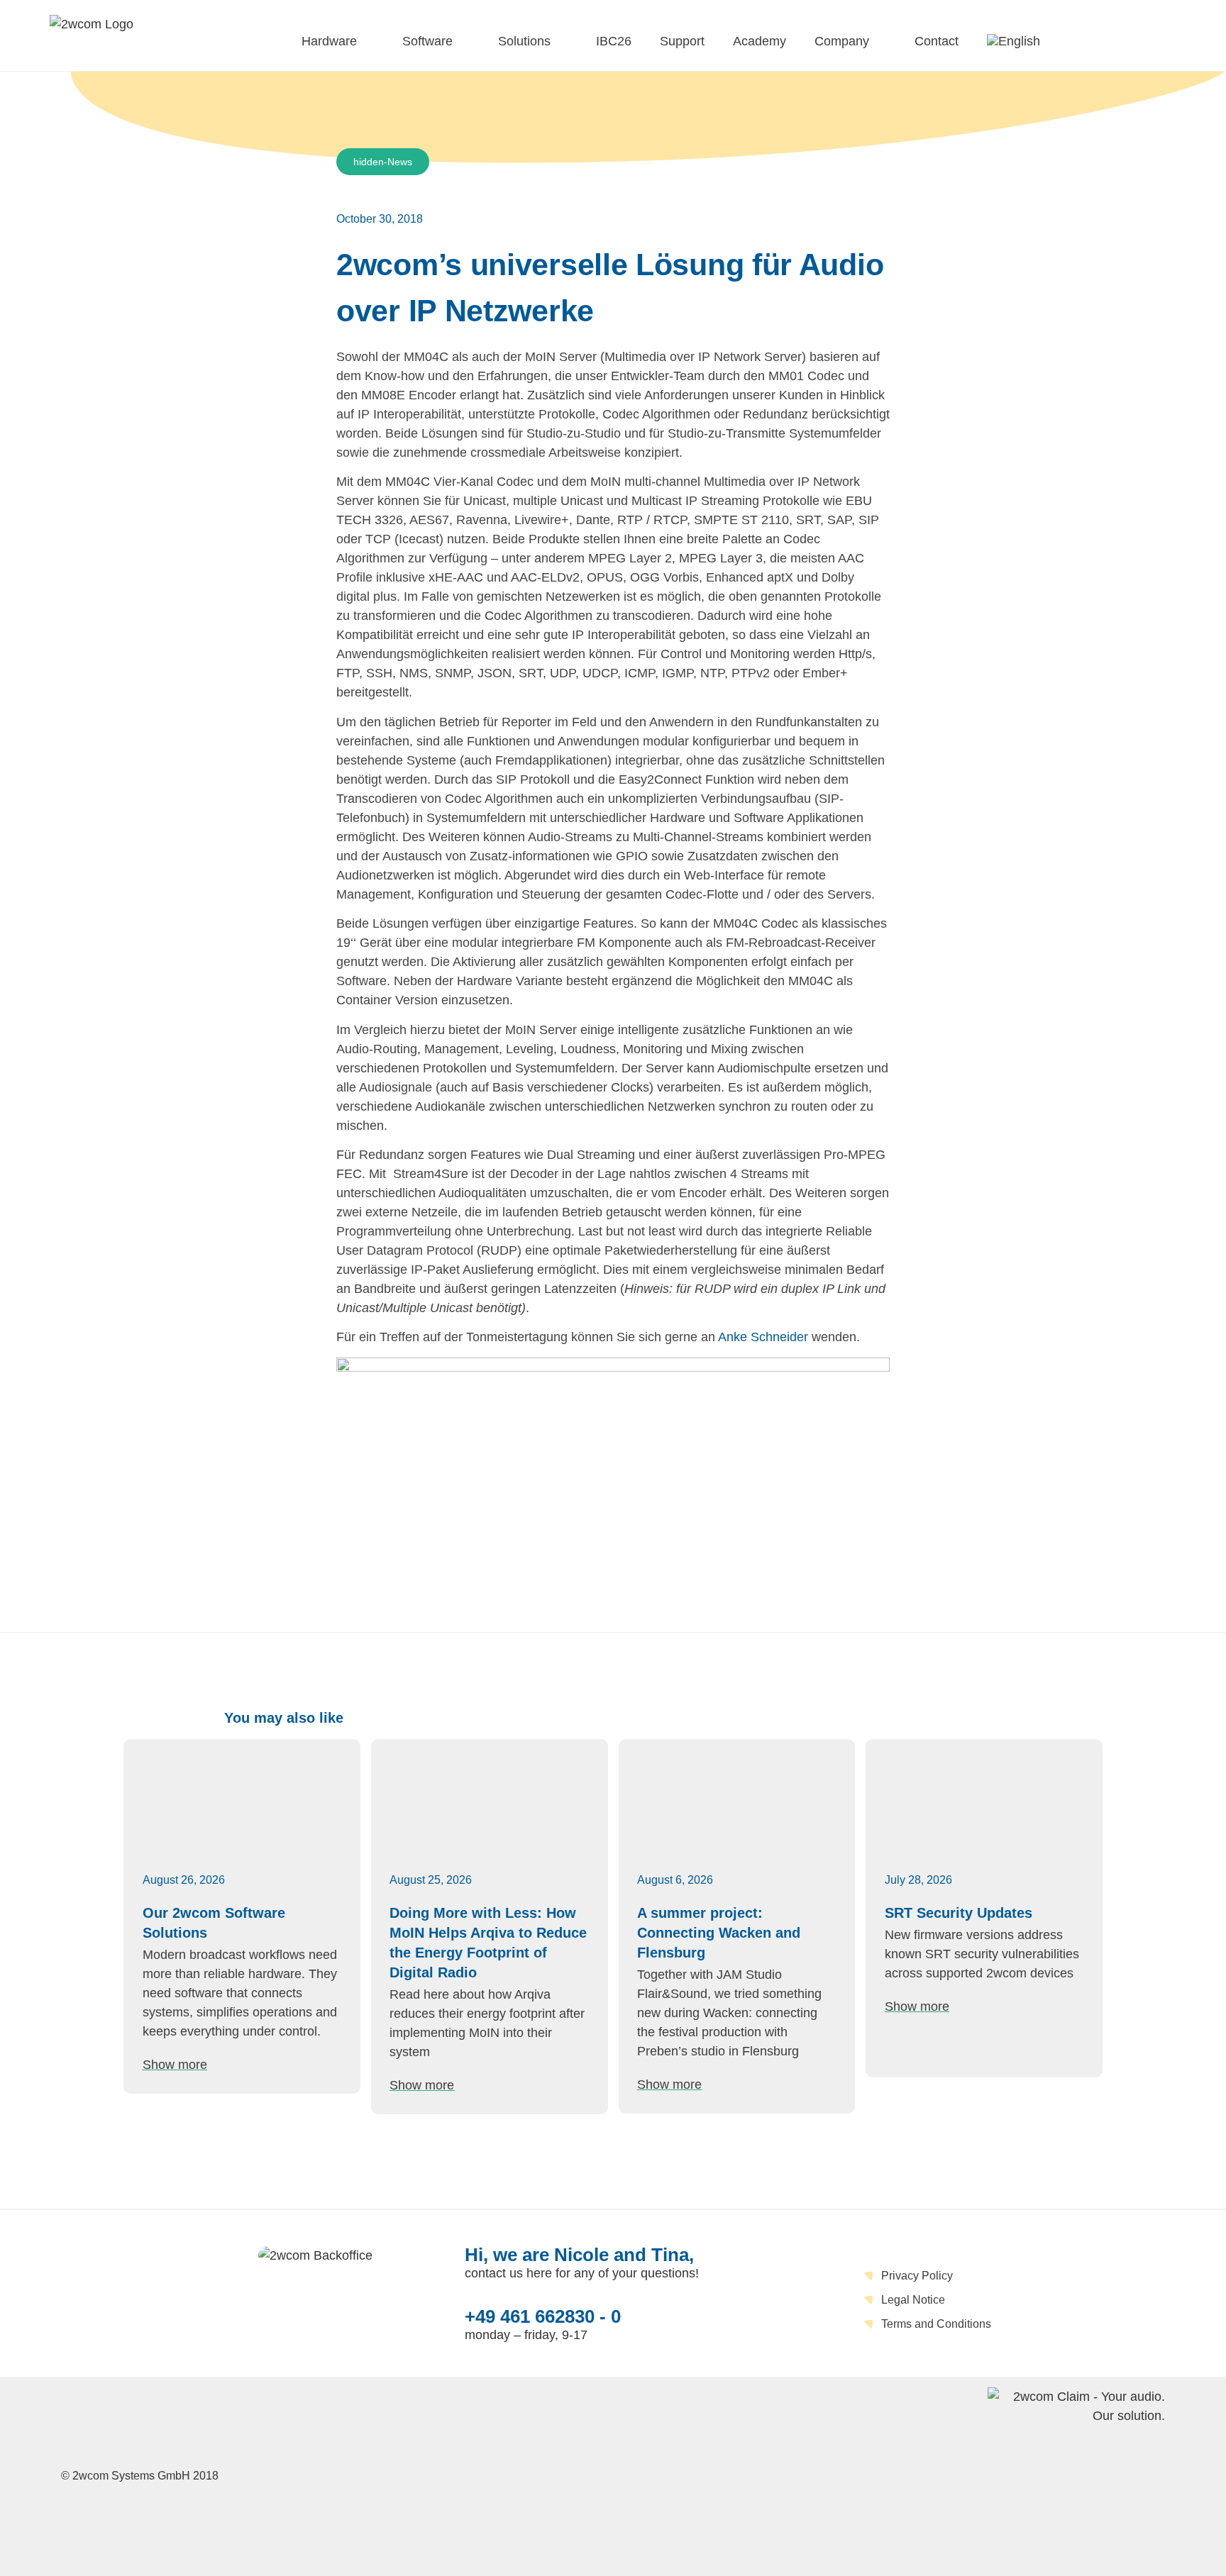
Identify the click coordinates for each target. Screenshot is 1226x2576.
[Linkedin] (639, 2474)
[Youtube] (679, 2474)
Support (682, 41)
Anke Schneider (763, 1337)
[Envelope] (598, 2474)
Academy (760, 41)
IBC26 (614, 41)
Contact (937, 41)
